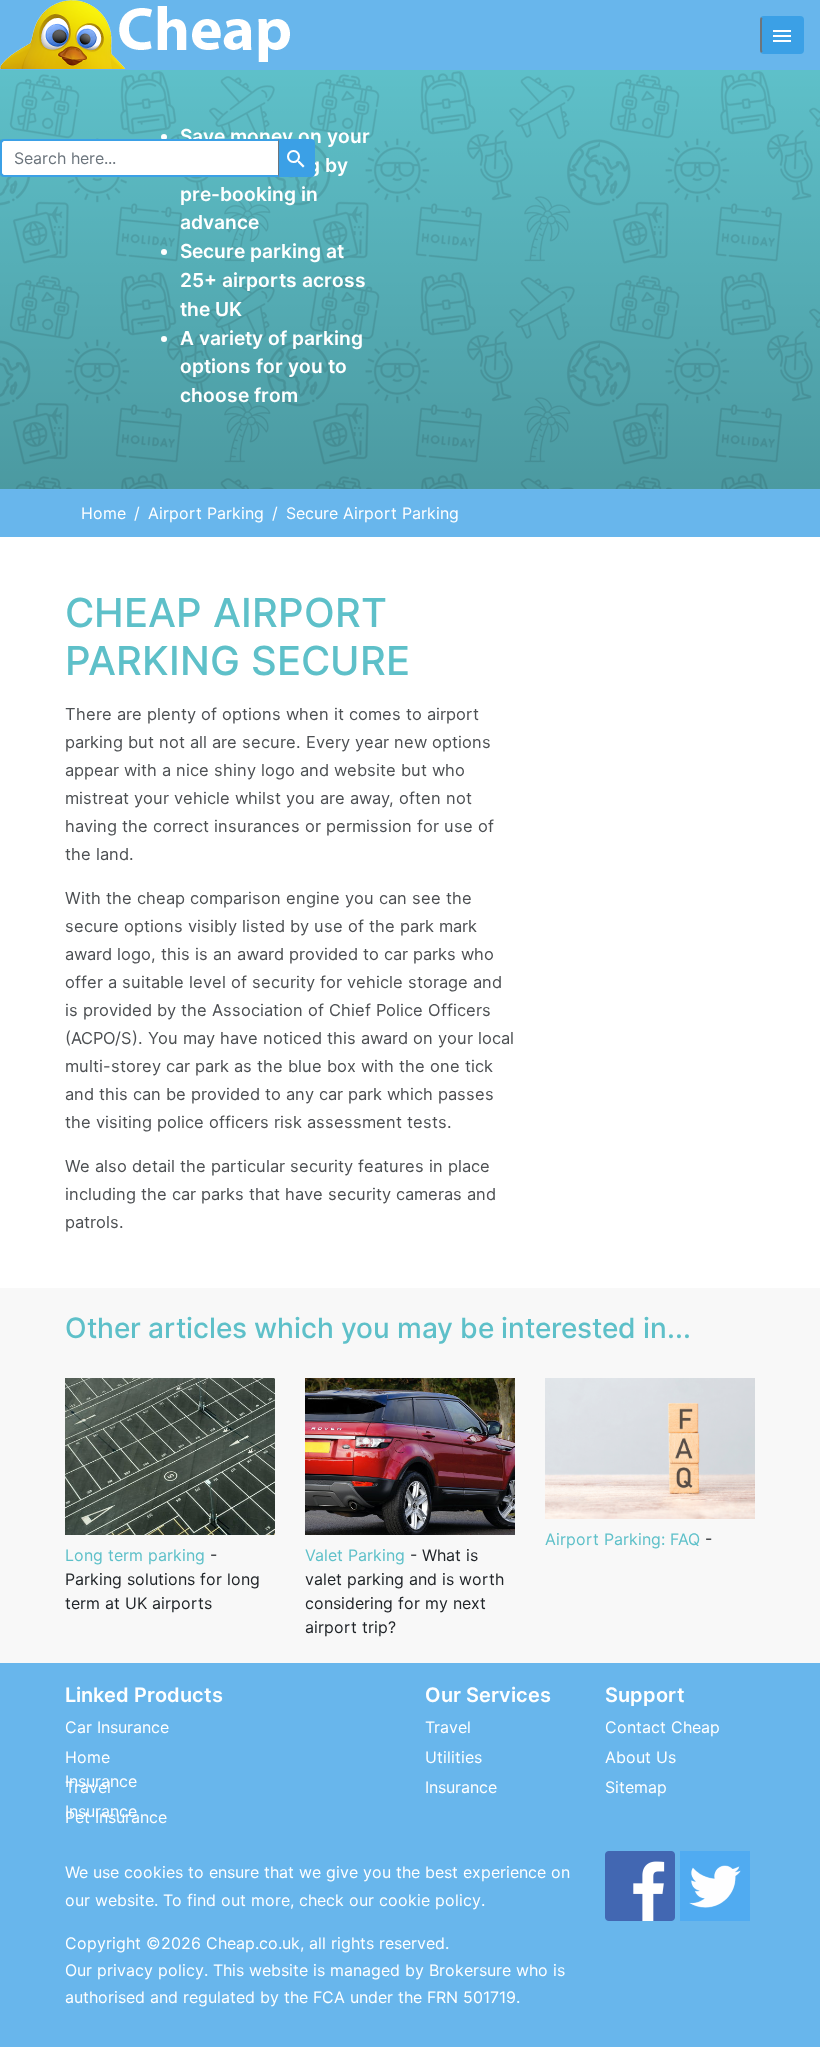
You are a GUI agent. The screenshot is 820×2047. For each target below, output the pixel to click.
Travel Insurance (101, 1799)
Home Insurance (101, 1769)
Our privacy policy (134, 1970)
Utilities (453, 1757)
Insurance (461, 1787)
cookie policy (430, 1900)
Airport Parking (206, 513)
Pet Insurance (116, 1817)
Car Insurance (117, 1727)
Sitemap (636, 1787)
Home (103, 513)
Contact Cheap (662, 1727)
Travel (448, 1727)
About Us (640, 1757)
